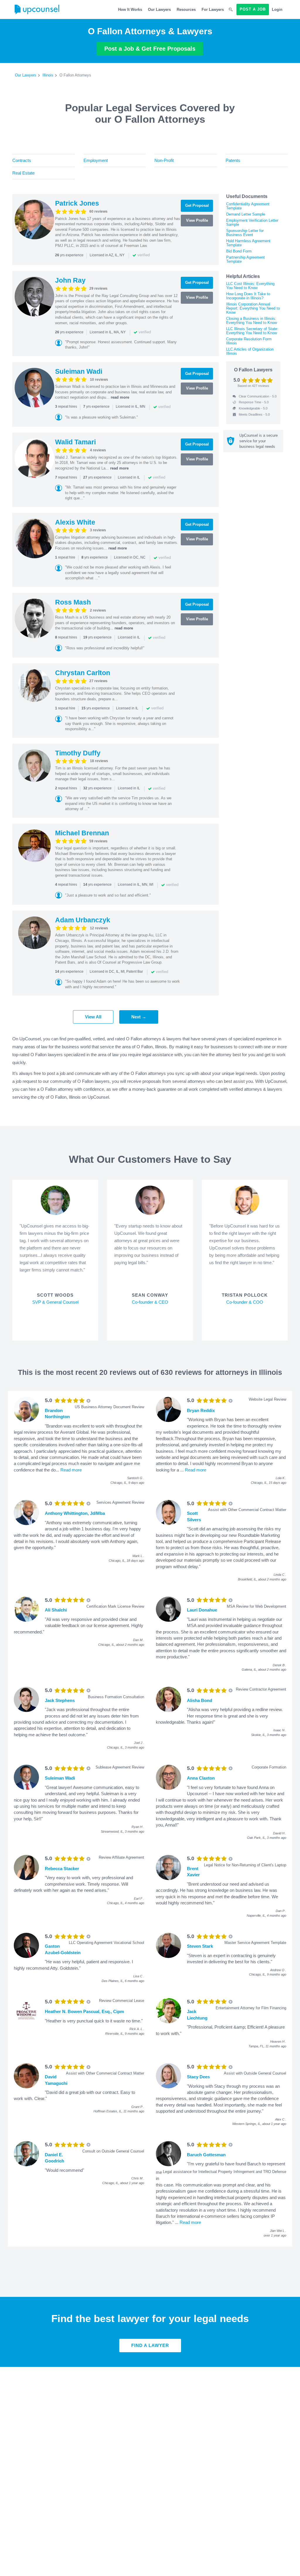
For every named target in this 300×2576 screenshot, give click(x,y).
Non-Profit (164, 160)
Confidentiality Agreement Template (248, 206)
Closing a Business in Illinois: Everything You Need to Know (252, 321)
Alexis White (75, 522)
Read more (71, 1470)
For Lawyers (213, 10)
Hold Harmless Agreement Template (248, 243)
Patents (233, 160)
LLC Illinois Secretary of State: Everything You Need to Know (252, 331)
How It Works (130, 10)
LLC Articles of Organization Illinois (250, 351)
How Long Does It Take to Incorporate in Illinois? (248, 296)
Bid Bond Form (239, 251)
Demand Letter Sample (246, 214)
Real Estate (23, 173)
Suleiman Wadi (79, 371)
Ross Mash (73, 602)
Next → (139, 1017)
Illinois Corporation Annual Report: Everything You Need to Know (253, 308)
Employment (96, 160)
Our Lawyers (159, 10)
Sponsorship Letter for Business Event (245, 233)
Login (277, 10)
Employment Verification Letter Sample (252, 222)
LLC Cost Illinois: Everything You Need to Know (250, 286)
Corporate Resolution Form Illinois (249, 341)
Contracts (22, 160)
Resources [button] (186, 10)
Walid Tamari (75, 442)
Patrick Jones (77, 203)
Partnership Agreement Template (246, 259)
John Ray (70, 280)
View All (93, 1017)
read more (120, 397)
